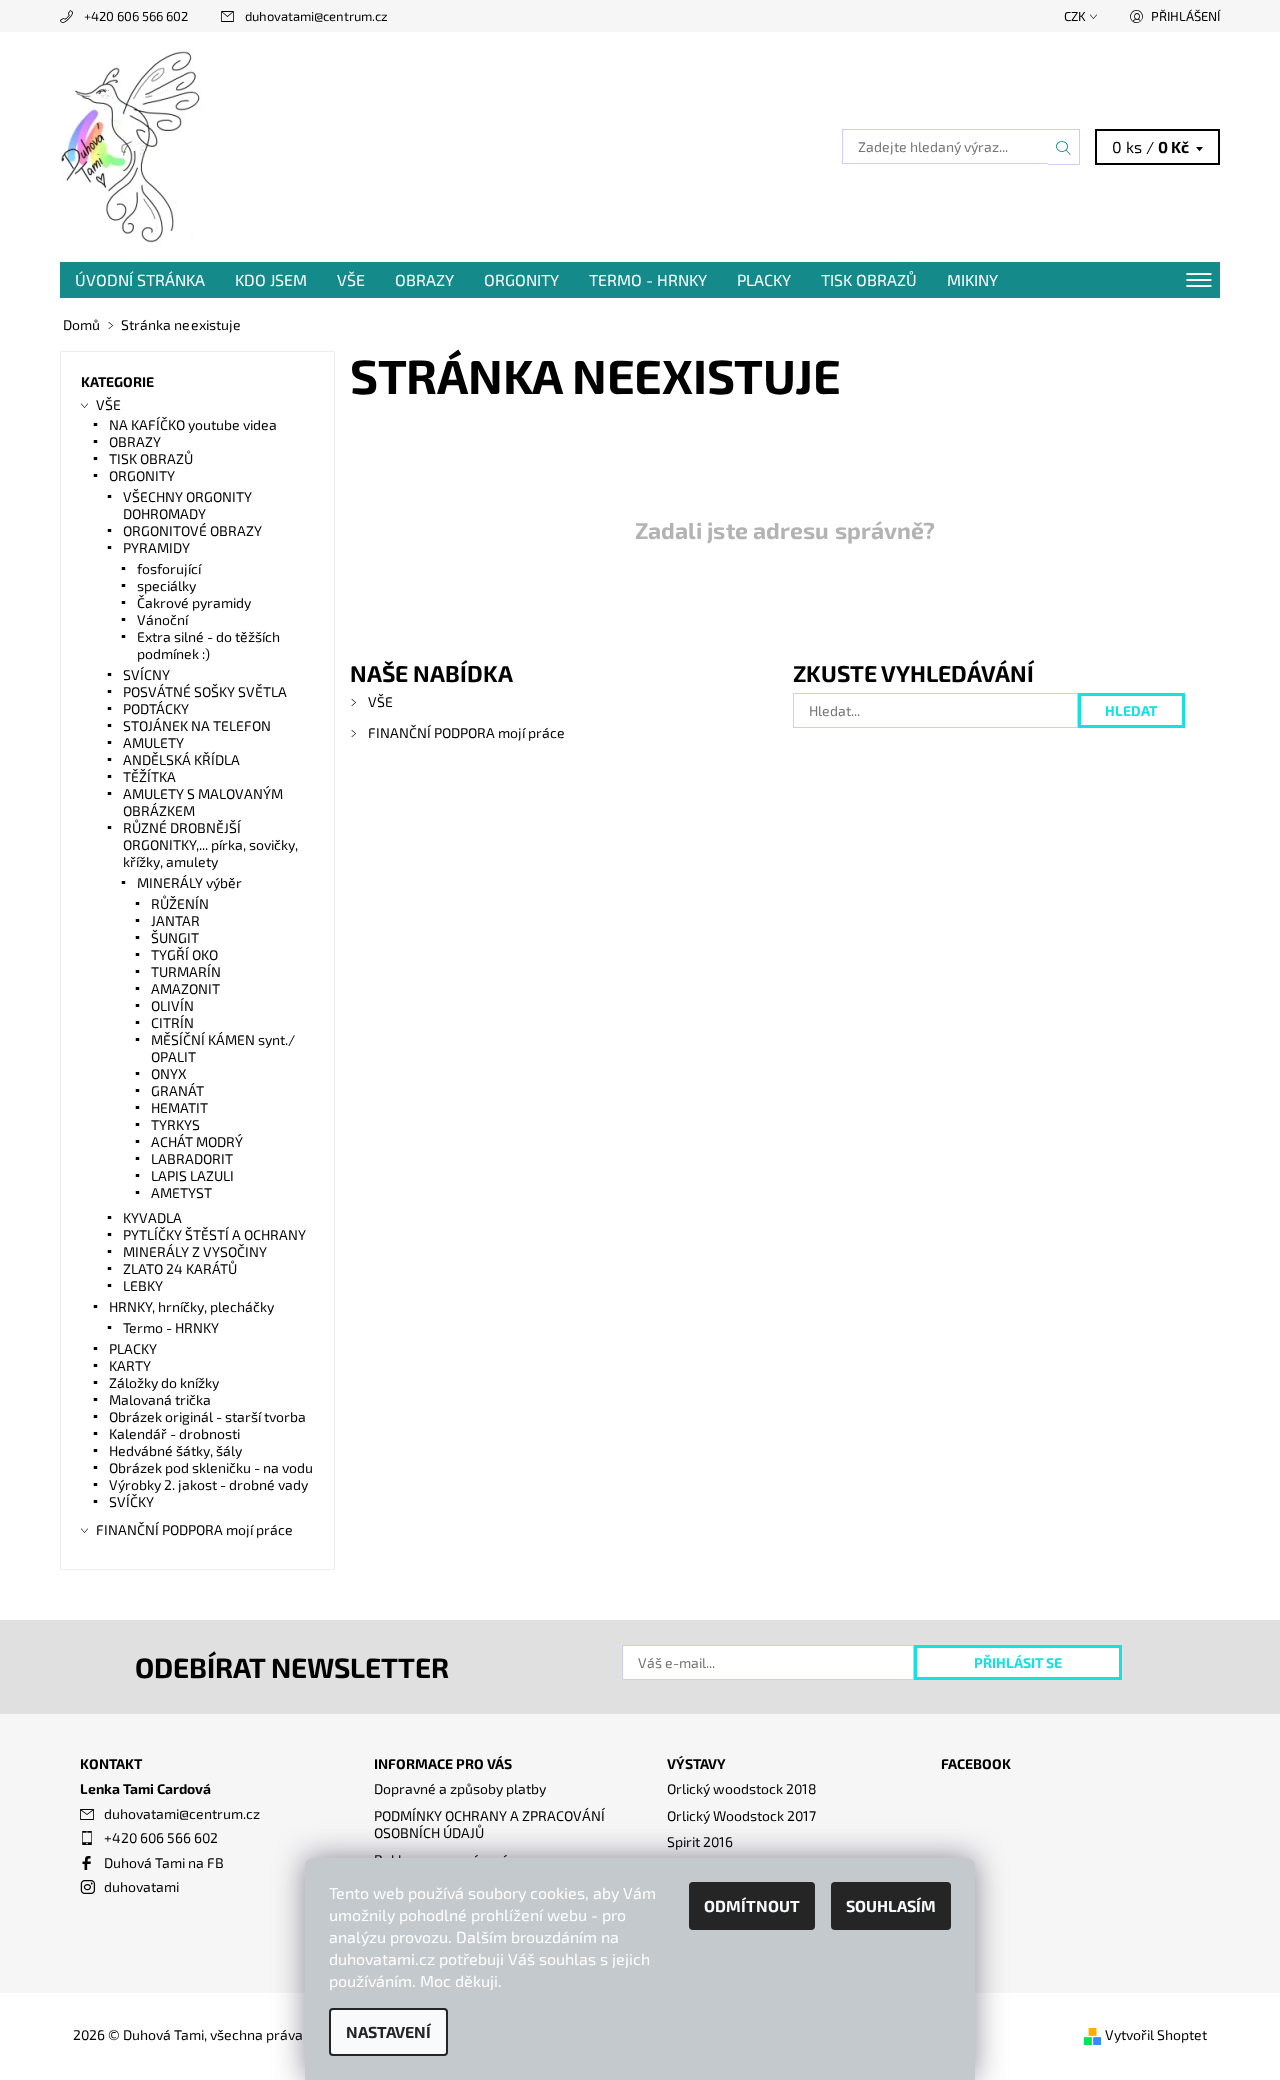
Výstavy (696, 1763)
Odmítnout (752, 1905)
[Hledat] (1064, 147)
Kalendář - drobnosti (174, 1433)
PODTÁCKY (156, 708)
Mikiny (972, 279)
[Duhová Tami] (133, 144)
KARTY (130, 1365)
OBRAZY (424, 279)
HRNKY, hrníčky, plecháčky (191, 1306)
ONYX (169, 1073)
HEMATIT (179, 1107)
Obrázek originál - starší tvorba (207, 1416)
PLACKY (764, 279)
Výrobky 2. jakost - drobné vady (208, 1484)
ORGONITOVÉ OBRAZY (192, 530)
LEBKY (143, 1285)
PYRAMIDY (156, 547)
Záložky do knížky (164, 1382)
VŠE (351, 279)
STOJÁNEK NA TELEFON (197, 725)
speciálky (166, 585)
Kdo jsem (271, 279)
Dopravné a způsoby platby (460, 1788)
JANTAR (175, 920)
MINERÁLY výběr (189, 882)
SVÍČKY (131, 1501)
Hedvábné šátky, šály (175, 1450)
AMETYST (181, 1192)
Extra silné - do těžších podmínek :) (208, 645)
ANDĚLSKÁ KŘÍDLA (181, 759)
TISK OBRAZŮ (869, 279)
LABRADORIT (192, 1158)
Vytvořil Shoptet (1156, 2034)
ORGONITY (521, 279)
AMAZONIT (185, 988)
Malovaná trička (160, 1399)
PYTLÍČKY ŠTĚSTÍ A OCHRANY (214, 1234)
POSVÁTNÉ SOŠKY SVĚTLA (205, 691)
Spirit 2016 (700, 1841)
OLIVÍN (172, 1005)
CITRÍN (172, 1022)
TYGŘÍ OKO (184, 954)
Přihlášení (1185, 16)
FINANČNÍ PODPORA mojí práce (466, 732)
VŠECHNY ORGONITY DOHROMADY (187, 505)
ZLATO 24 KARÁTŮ (180, 1268)
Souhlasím (891, 1905)
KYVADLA (152, 1217)
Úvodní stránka (140, 279)
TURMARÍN (186, 971)
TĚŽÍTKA (149, 776)
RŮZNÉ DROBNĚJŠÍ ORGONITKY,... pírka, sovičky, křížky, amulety (210, 844)
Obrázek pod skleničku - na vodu (211, 1467)
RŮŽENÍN (180, 903)
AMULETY (153, 742)
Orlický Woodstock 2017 (741, 1815)
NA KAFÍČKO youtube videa (193, 424)
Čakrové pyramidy (194, 602)
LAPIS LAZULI (192, 1175)
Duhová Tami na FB (164, 1862)
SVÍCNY (146, 674)
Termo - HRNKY (648, 279)
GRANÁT (177, 1090)
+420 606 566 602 (136, 16)
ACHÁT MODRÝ (197, 1141)
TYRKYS (175, 1124)
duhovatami (141, 1886)
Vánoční (162, 619)
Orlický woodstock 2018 (742, 1788)
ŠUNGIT (175, 937)
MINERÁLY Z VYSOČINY (195, 1251)
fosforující (169, 568)
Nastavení (388, 2031)
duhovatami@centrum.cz (316, 16)
